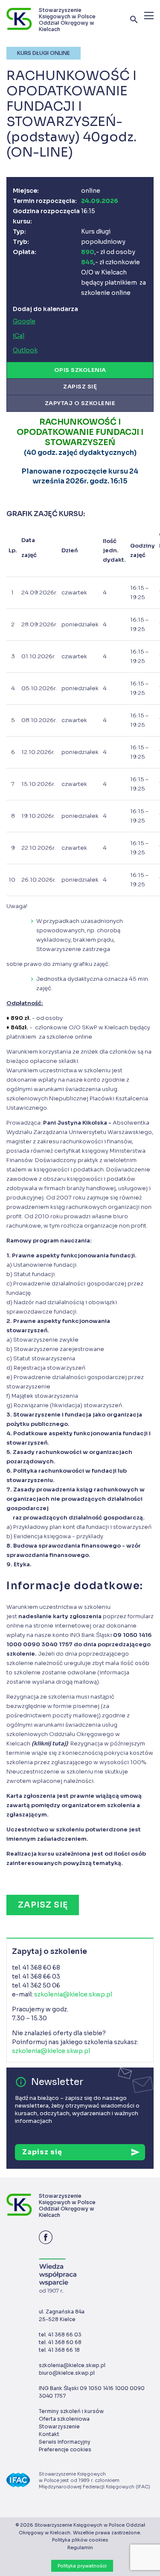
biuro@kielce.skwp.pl (67, 2373)
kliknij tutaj (50, 1744)
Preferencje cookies (65, 2449)
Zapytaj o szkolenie (80, 403)
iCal (19, 336)
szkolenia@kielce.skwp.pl (73, 1994)
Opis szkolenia (80, 370)
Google (24, 321)
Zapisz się (80, 387)
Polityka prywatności (82, 2566)
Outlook (25, 350)
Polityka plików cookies (80, 2540)
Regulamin (80, 2547)
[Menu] (149, 16)
